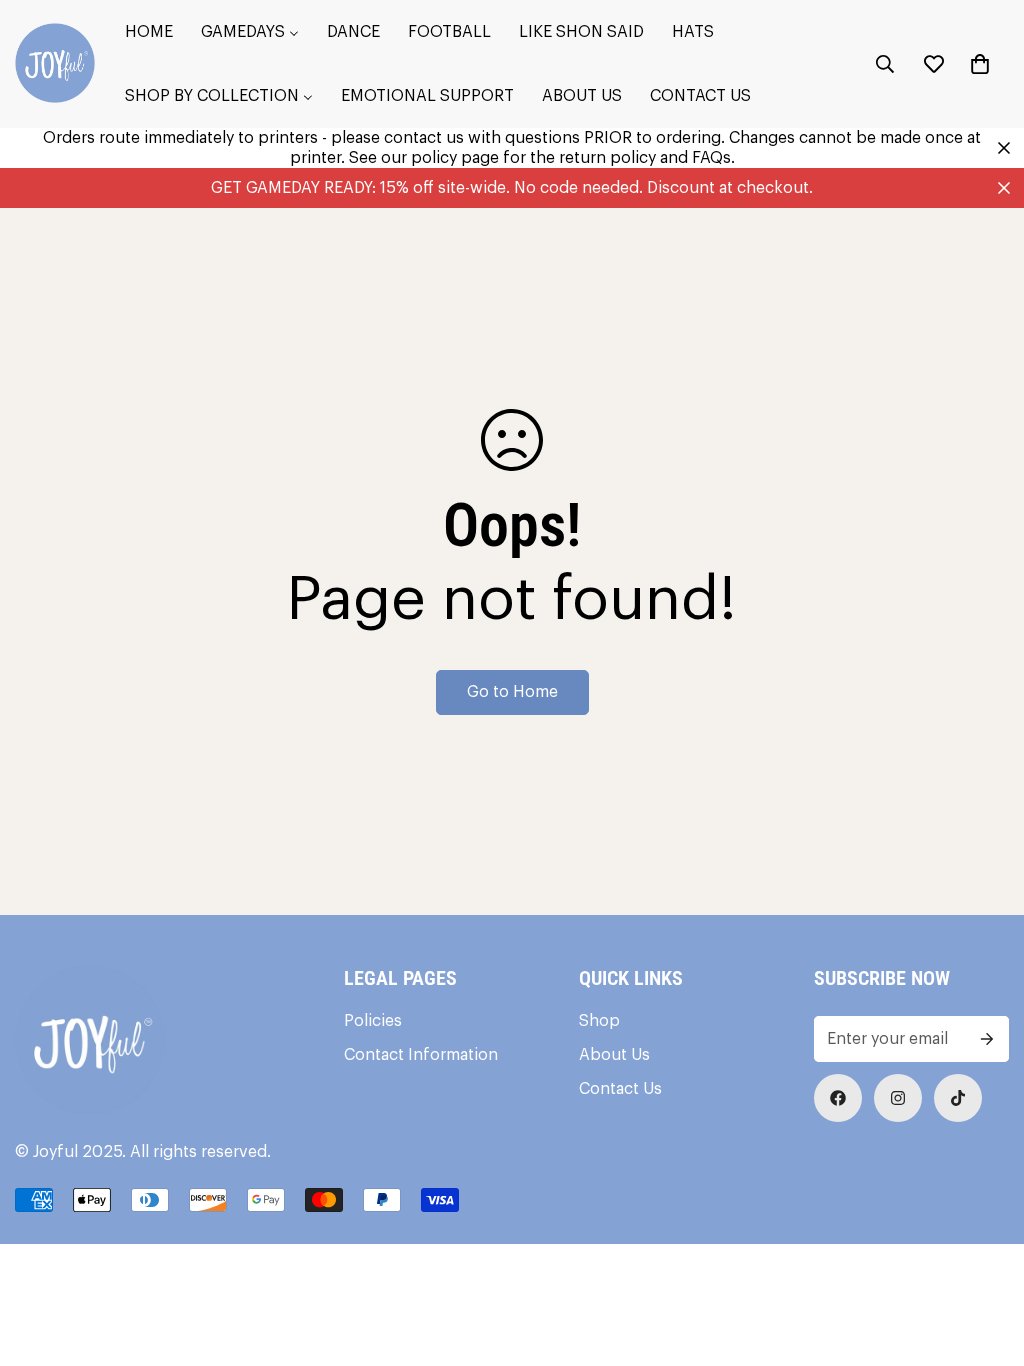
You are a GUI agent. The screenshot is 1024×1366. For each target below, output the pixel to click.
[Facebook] (838, 1098)
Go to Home (512, 692)
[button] (980, 64)
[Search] (885, 64)
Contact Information (421, 1055)
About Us (614, 1055)
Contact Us (620, 1089)
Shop (599, 1021)
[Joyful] (55, 64)
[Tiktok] (958, 1098)
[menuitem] (149, 32)
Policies (373, 1021)
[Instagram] (898, 1098)
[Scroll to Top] (985, 1257)
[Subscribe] (987, 1039)
